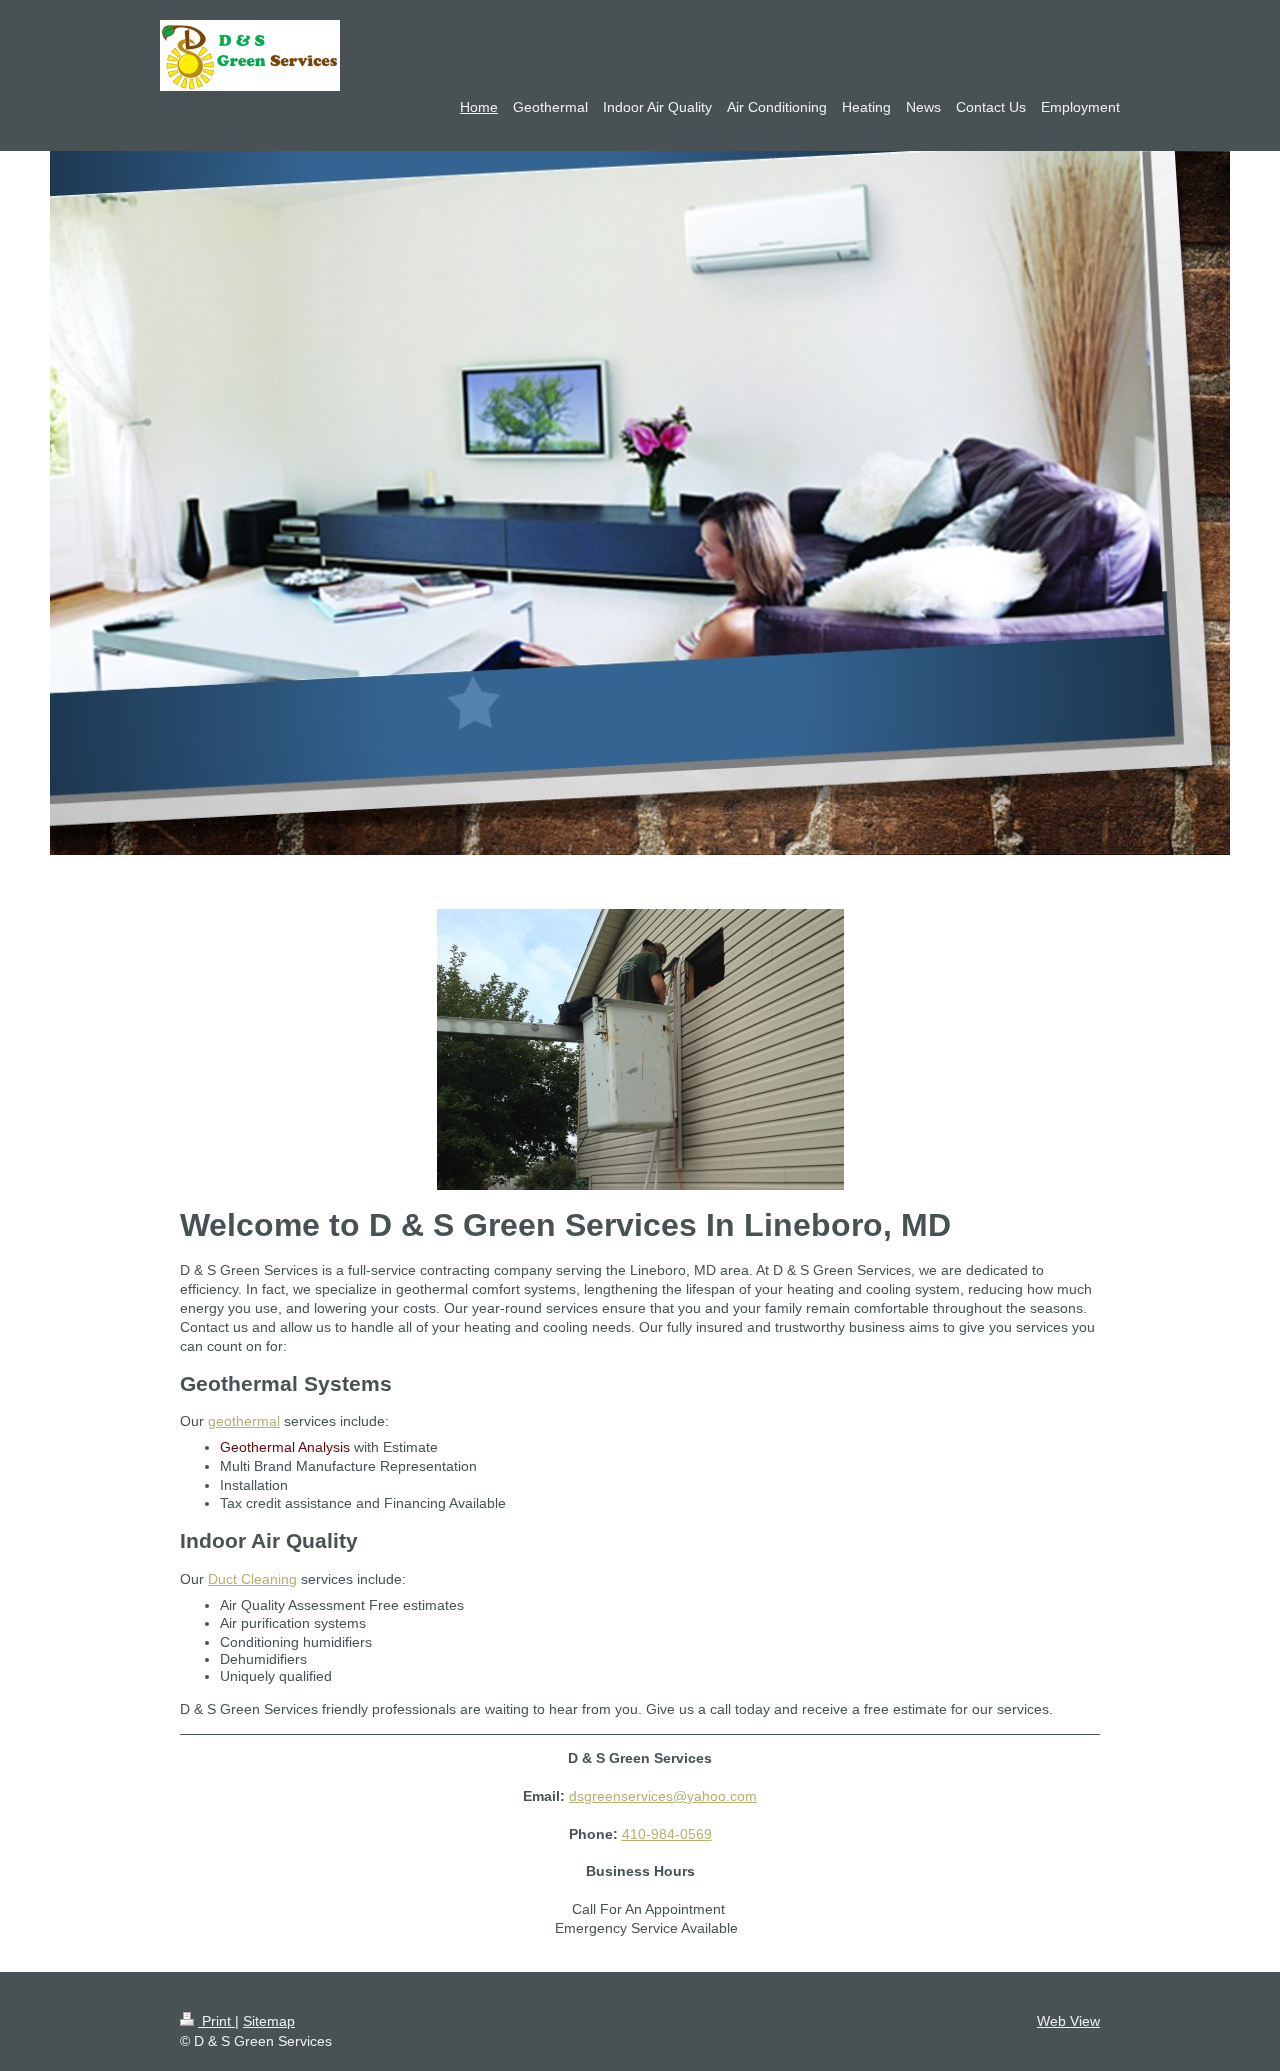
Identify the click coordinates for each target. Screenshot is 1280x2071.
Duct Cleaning (252, 1579)
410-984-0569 (667, 1834)
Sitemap (269, 2021)
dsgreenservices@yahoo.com (663, 1796)
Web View (1068, 2021)
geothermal (244, 1421)
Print (216, 2021)
